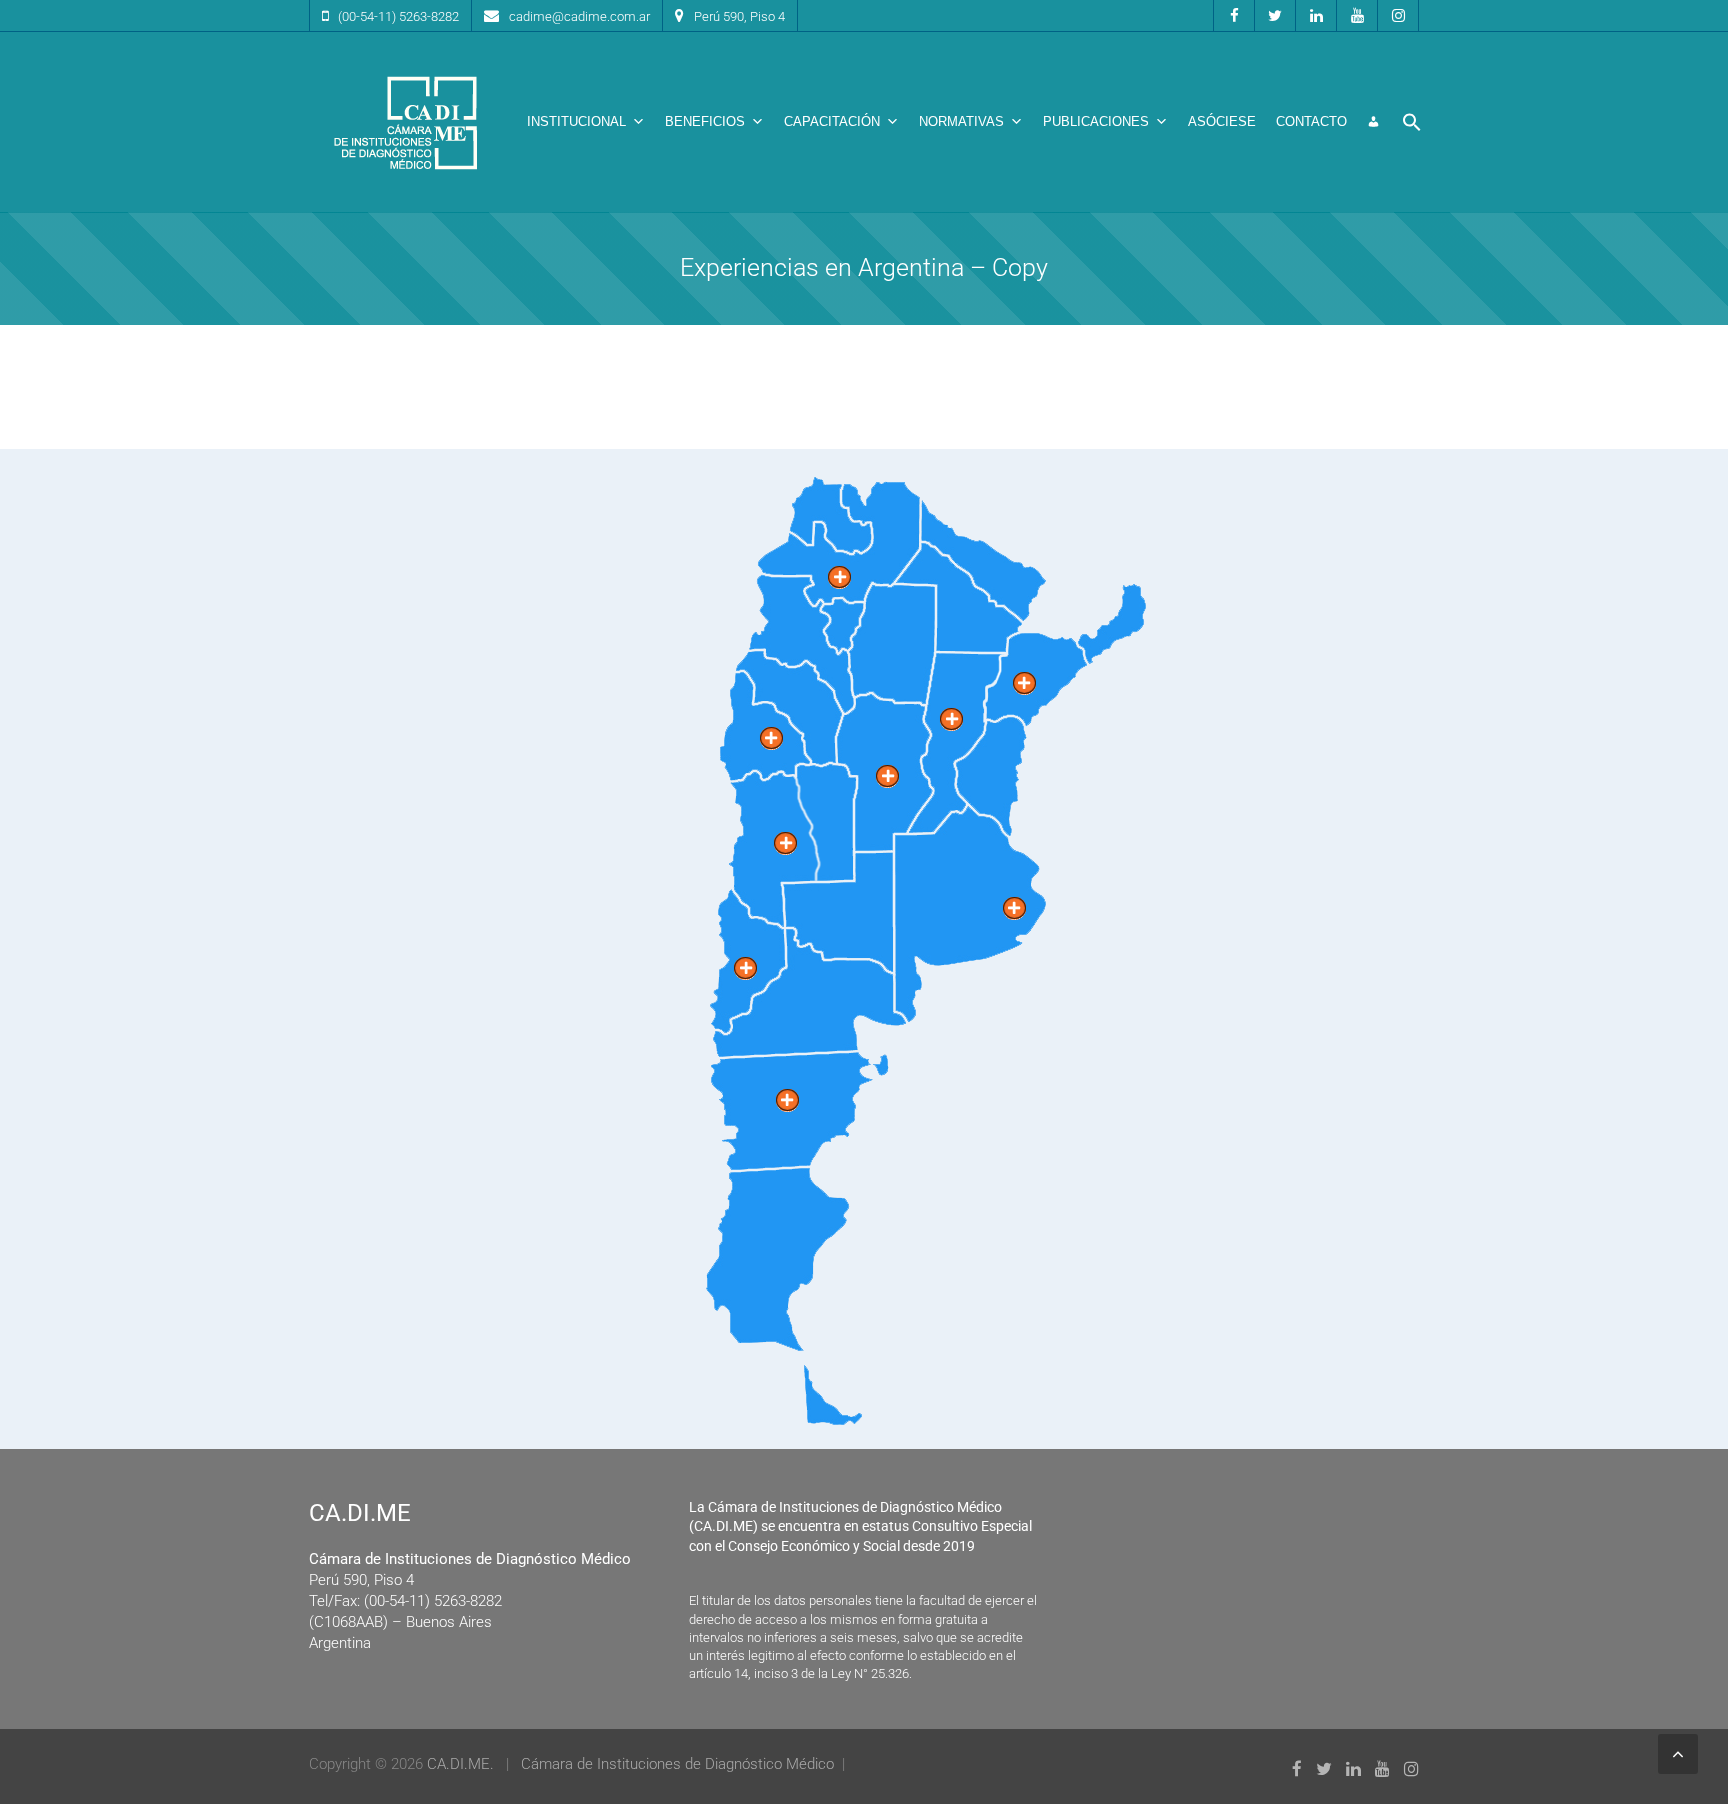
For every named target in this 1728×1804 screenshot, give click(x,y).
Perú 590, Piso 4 (739, 16)
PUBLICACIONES (1096, 121)
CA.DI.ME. (460, 1764)
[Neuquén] (745, 968)
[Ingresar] (1373, 122)
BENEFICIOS (705, 121)
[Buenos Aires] (1014, 908)
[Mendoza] (785, 843)
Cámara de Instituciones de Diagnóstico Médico (677, 1764)
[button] (1412, 122)
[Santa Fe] (951, 719)
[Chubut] (787, 1100)
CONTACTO (1311, 121)
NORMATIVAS (961, 121)
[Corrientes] (1024, 683)
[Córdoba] (887, 776)
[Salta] (839, 577)
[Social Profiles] (1234, 15)
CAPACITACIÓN (832, 121)
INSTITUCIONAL (576, 121)
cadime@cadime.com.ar (579, 16)
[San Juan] (771, 738)
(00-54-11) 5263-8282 (398, 16)
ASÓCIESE (1222, 121)
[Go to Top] (1678, 1754)
